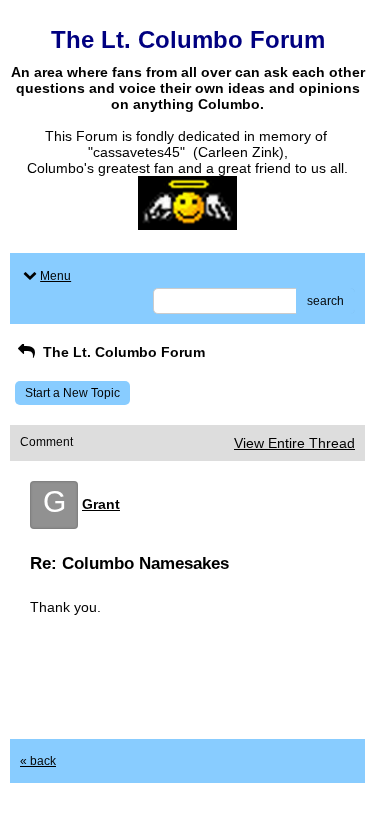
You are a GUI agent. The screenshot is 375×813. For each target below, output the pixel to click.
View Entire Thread (294, 443)
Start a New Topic (72, 393)
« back (38, 761)
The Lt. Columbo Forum (122, 352)
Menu (55, 276)
